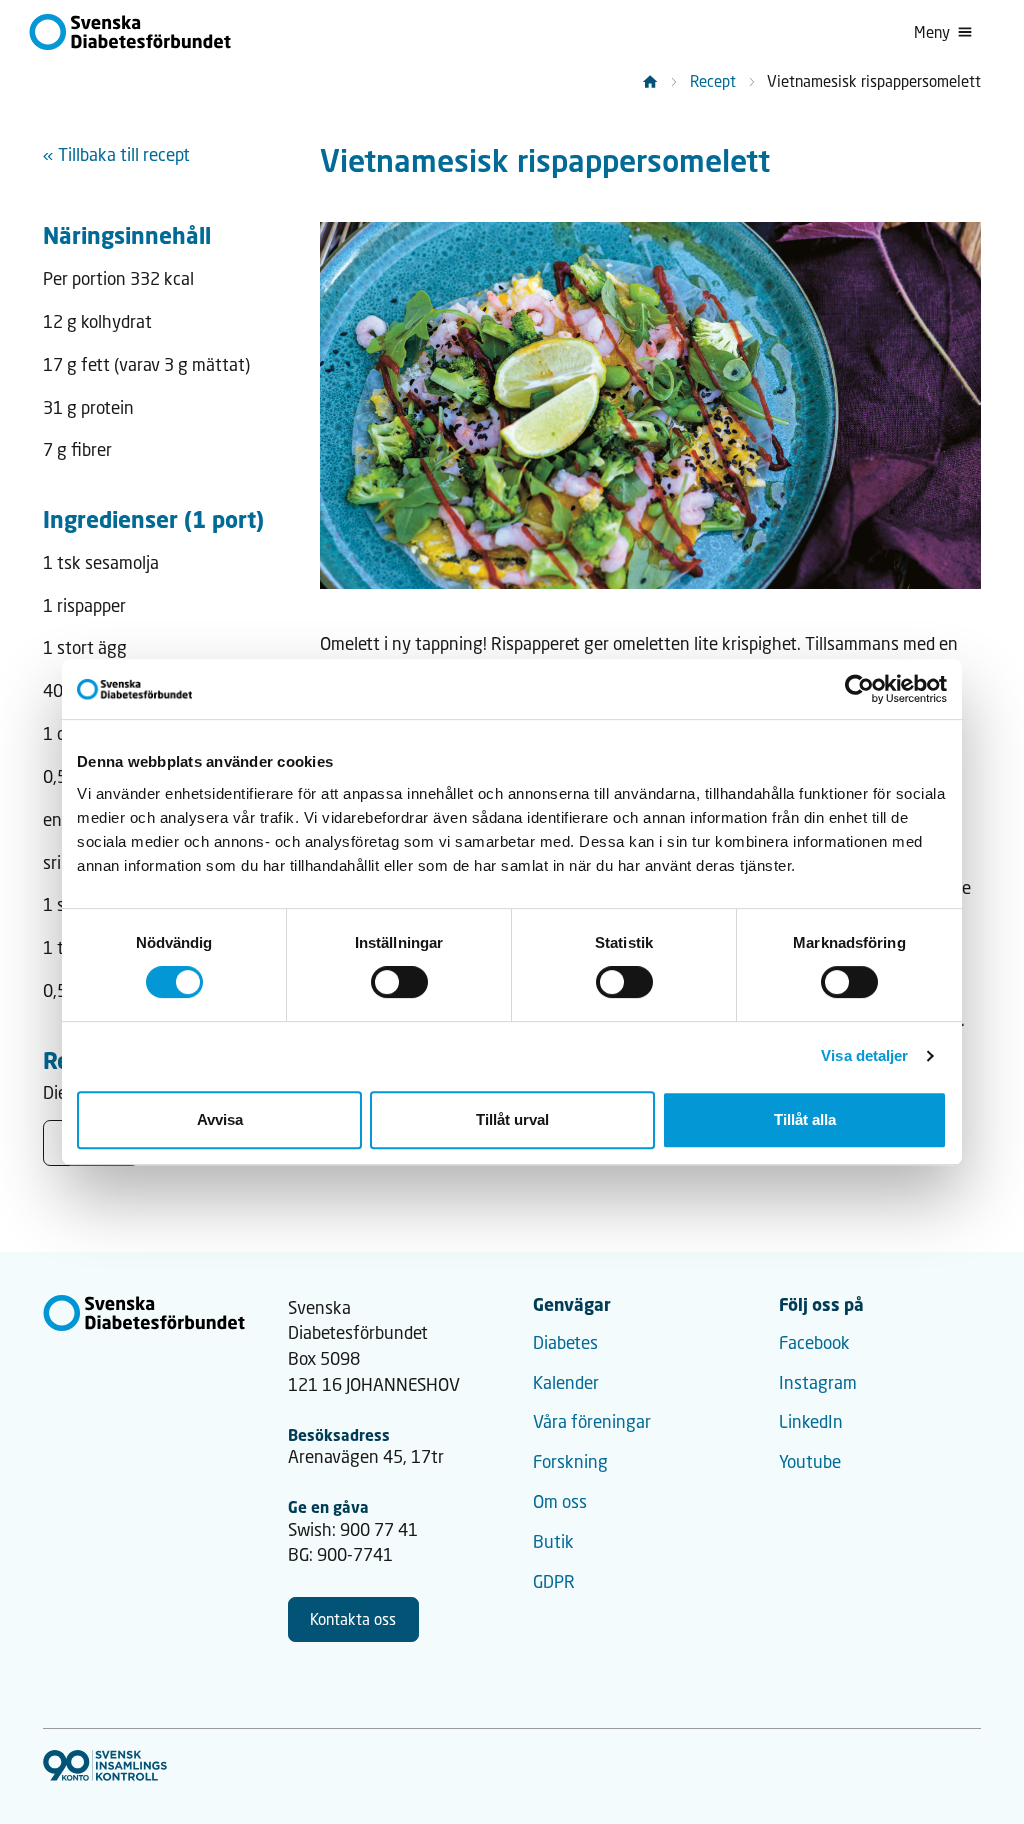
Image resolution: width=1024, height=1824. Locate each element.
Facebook (814, 1342)
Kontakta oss (353, 1619)
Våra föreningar (592, 1421)
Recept (713, 81)
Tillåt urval (512, 1119)
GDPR (554, 1581)
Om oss (560, 1501)
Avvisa (220, 1119)
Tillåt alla (805, 1119)
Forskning (570, 1461)
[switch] (399, 982)
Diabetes (565, 1342)
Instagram (818, 1382)
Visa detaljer (864, 1055)
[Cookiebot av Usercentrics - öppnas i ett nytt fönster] (859, 689)
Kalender (566, 1382)
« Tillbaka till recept (116, 154)
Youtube (810, 1461)
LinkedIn (811, 1421)
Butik (553, 1541)
